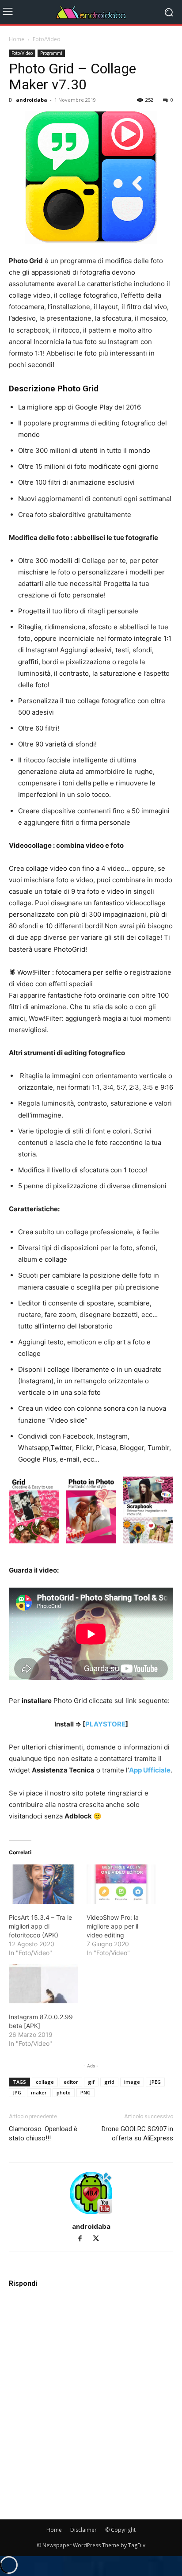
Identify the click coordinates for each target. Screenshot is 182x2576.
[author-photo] (91, 2214)
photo (64, 2092)
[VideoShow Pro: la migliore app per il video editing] (121, 1884)
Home (17, 39)
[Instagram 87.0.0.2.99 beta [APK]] (43, 1984)
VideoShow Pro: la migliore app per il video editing (113, 1926)
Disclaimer (83, 2530)
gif (91, 2082)
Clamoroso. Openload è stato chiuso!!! (43, 2134)
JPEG (155, 2082)
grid (109, 2082)
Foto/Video (47, 39)
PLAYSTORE (105, 1724)
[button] (34, 1512)
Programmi (51, 53)
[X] (99, 2239)
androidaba (32, 100)
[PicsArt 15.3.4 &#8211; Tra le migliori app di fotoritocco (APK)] (43, 1884)
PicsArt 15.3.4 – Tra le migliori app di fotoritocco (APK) (40, 1926)
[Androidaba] (91, 12)
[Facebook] (84, 2239)
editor (71, 2082)
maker (39, 2092)
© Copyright (120, 2530)
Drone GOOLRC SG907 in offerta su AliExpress (137, 2134)
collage (45, 2082)
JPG (17, 2092)
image (132, 2082)
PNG (85, 2092)
